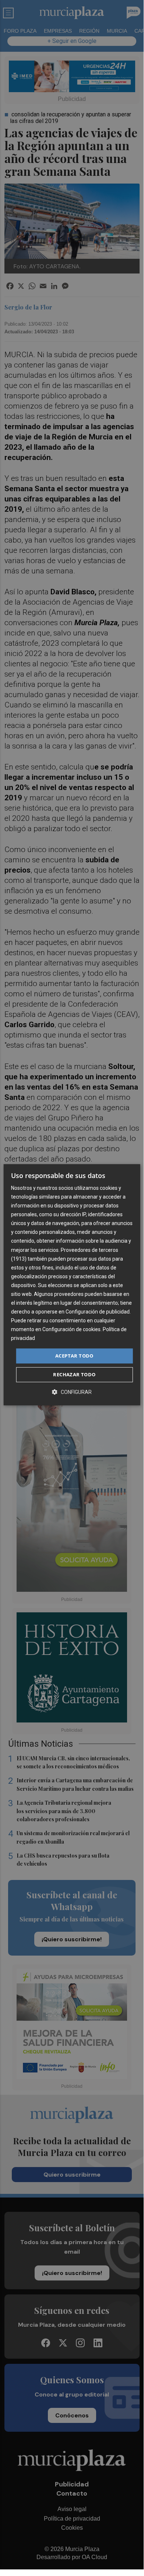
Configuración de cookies (71, 1330)
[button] (72, 1392)
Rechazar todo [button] (74, 1374)
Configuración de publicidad (98, 1312)
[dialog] (72, 1285)
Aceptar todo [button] (74, 1356)
